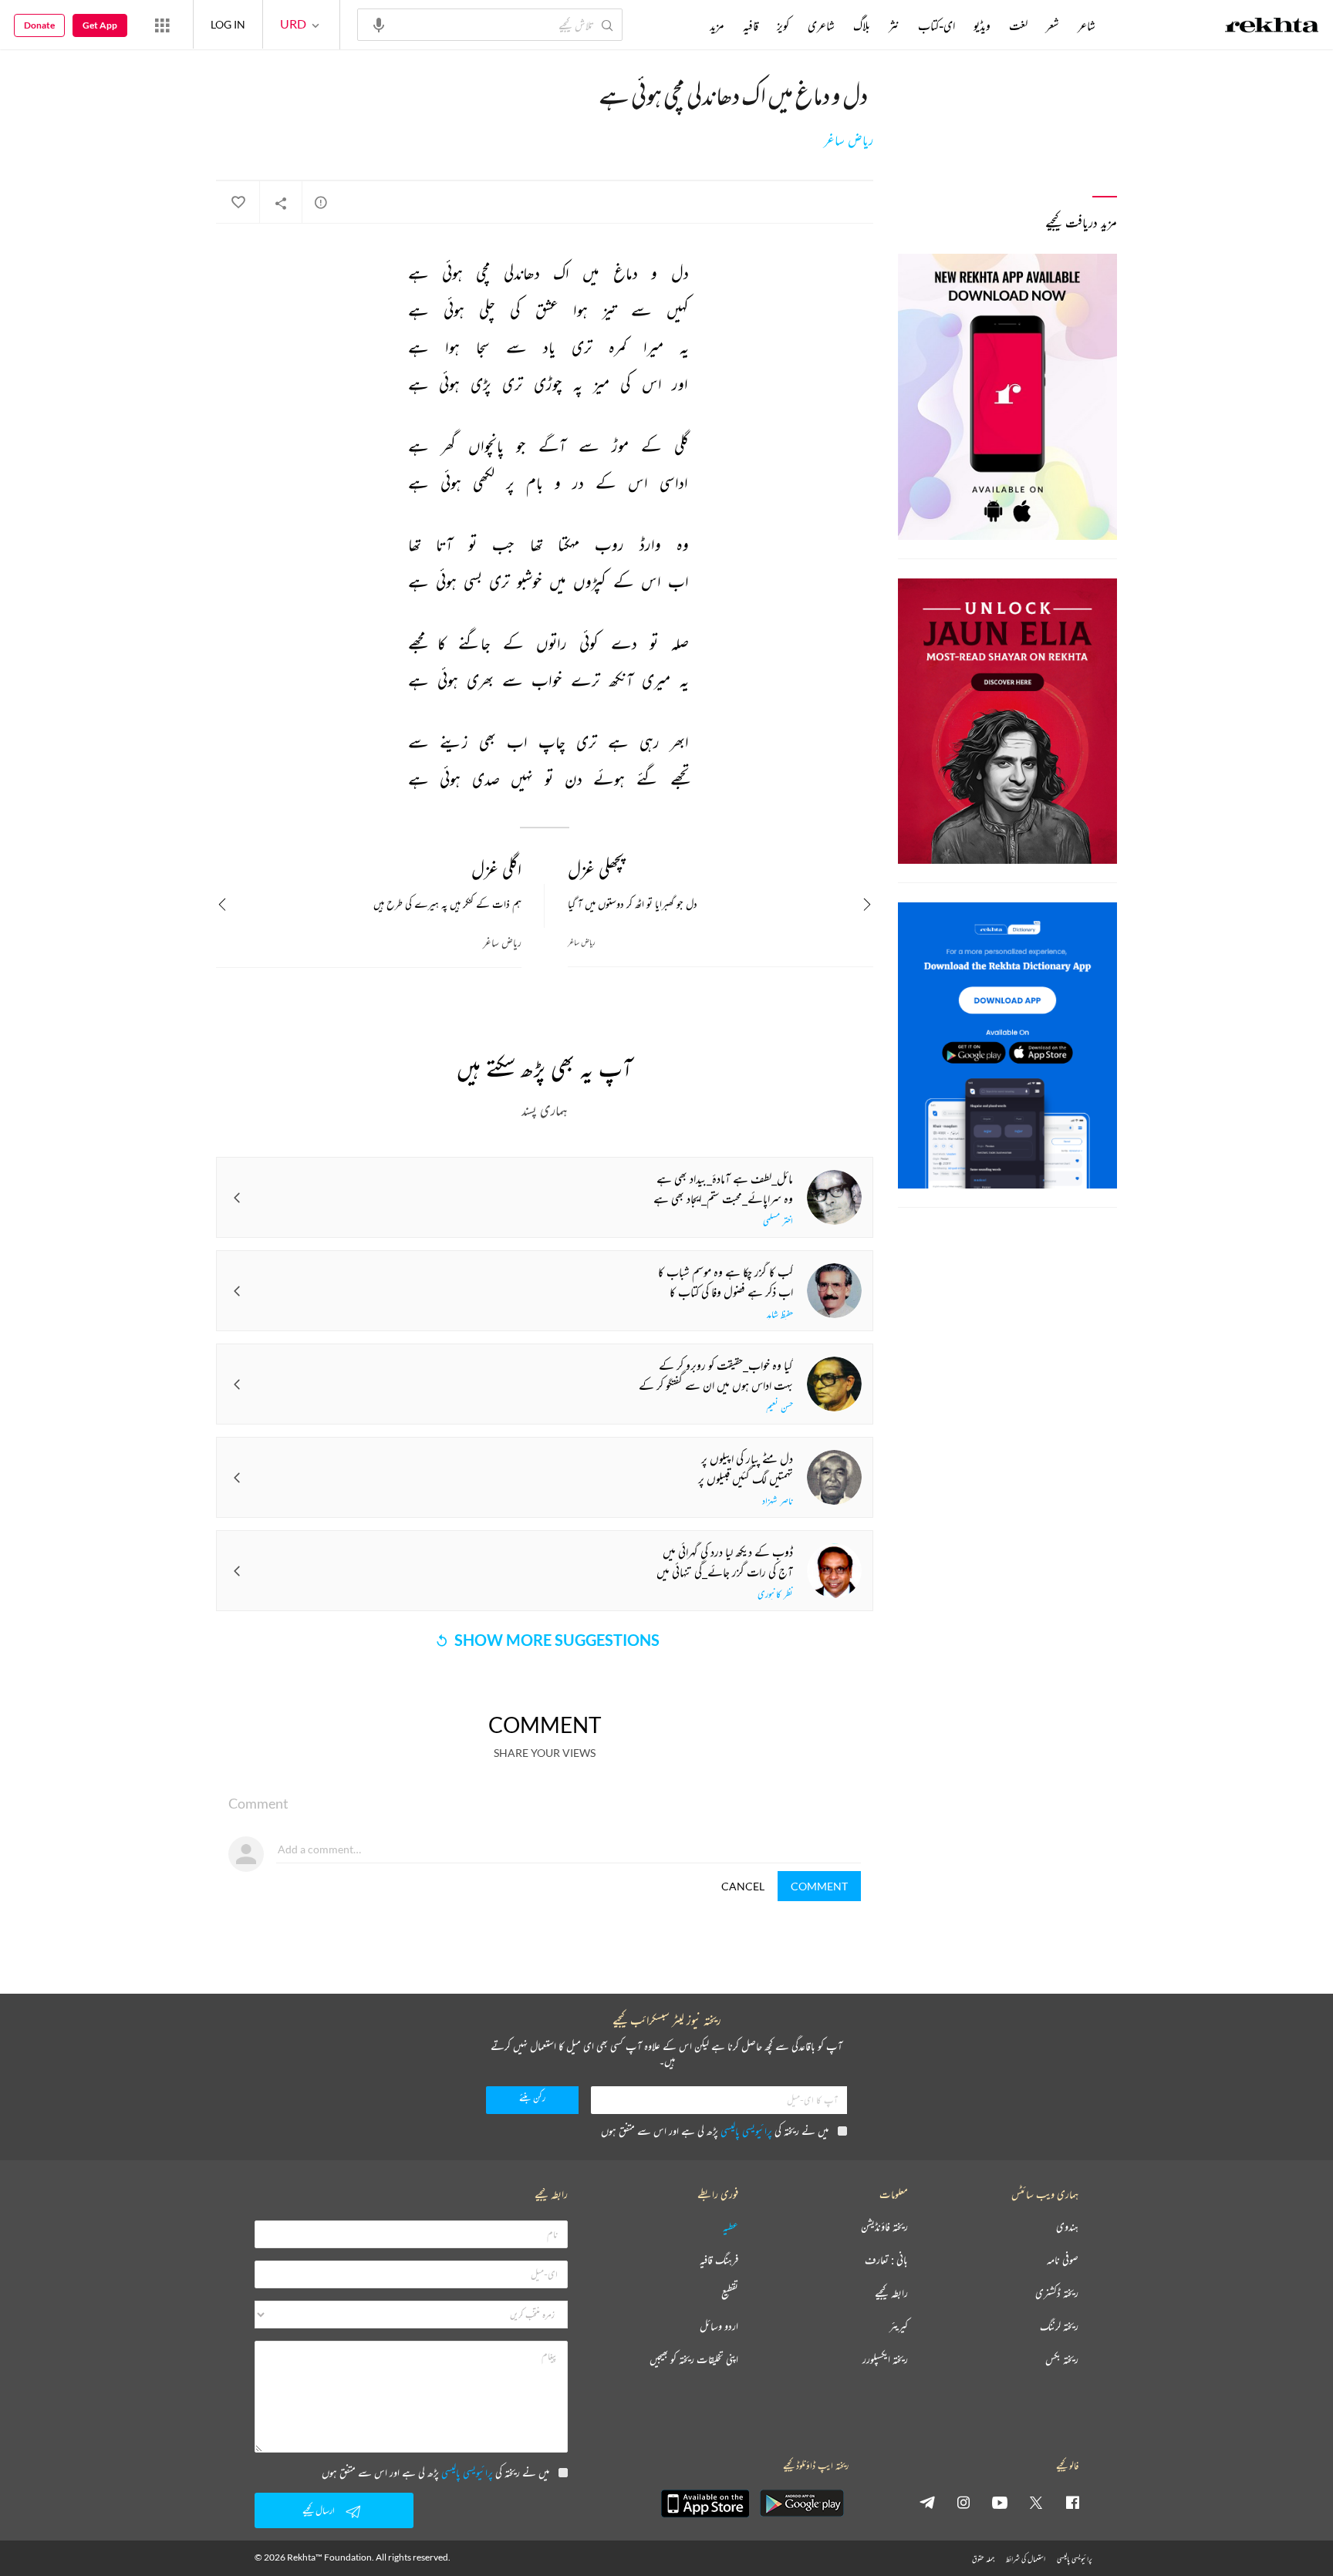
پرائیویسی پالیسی (746, 2131)
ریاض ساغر (849, 140)
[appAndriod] (801, 2504)
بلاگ (862, 25)
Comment (819, 1886)
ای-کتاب (936, 25)
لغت (1018, 25)
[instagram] (963, 2502)
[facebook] (1072, 2502)
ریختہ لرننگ (1059, 2326)
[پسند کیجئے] (238, 203)
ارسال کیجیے (319, 2510)
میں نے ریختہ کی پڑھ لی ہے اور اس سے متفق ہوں (715, 2131)
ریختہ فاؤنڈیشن (884, 2227)
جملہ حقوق (983, 2559)
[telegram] (927, 2502)
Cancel (743, 1886)
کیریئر (899, 2326)
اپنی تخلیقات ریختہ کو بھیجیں (694, 2360)
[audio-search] (379, 24)
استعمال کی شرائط (1026, 2559)
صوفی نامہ (1063, 2260)
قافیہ (751, 25)
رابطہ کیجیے (891, 2293)
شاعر (1087, 25)
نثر (894, 25)
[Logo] (1272, 27)
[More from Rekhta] (162, 25)
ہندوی (1067, 2227)
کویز (783, 25)
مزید (717, 25)
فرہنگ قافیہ (719, 2260)
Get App (100, 25)
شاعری (821, 25)
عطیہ (731, 2227)
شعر (1053, 25)
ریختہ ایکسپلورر (885, 2360)
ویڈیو (982, 25)
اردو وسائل (719, 2326)
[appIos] (705, 2504)
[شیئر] (281, 203)
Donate (39, 25)
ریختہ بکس (1062, 2360)
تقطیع (730, 2293)
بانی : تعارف (886, 2260)
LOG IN (228, 24)
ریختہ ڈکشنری (1057, 2293)
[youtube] (1000, 2502)
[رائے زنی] (321, 202)
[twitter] (1036, 2502)
